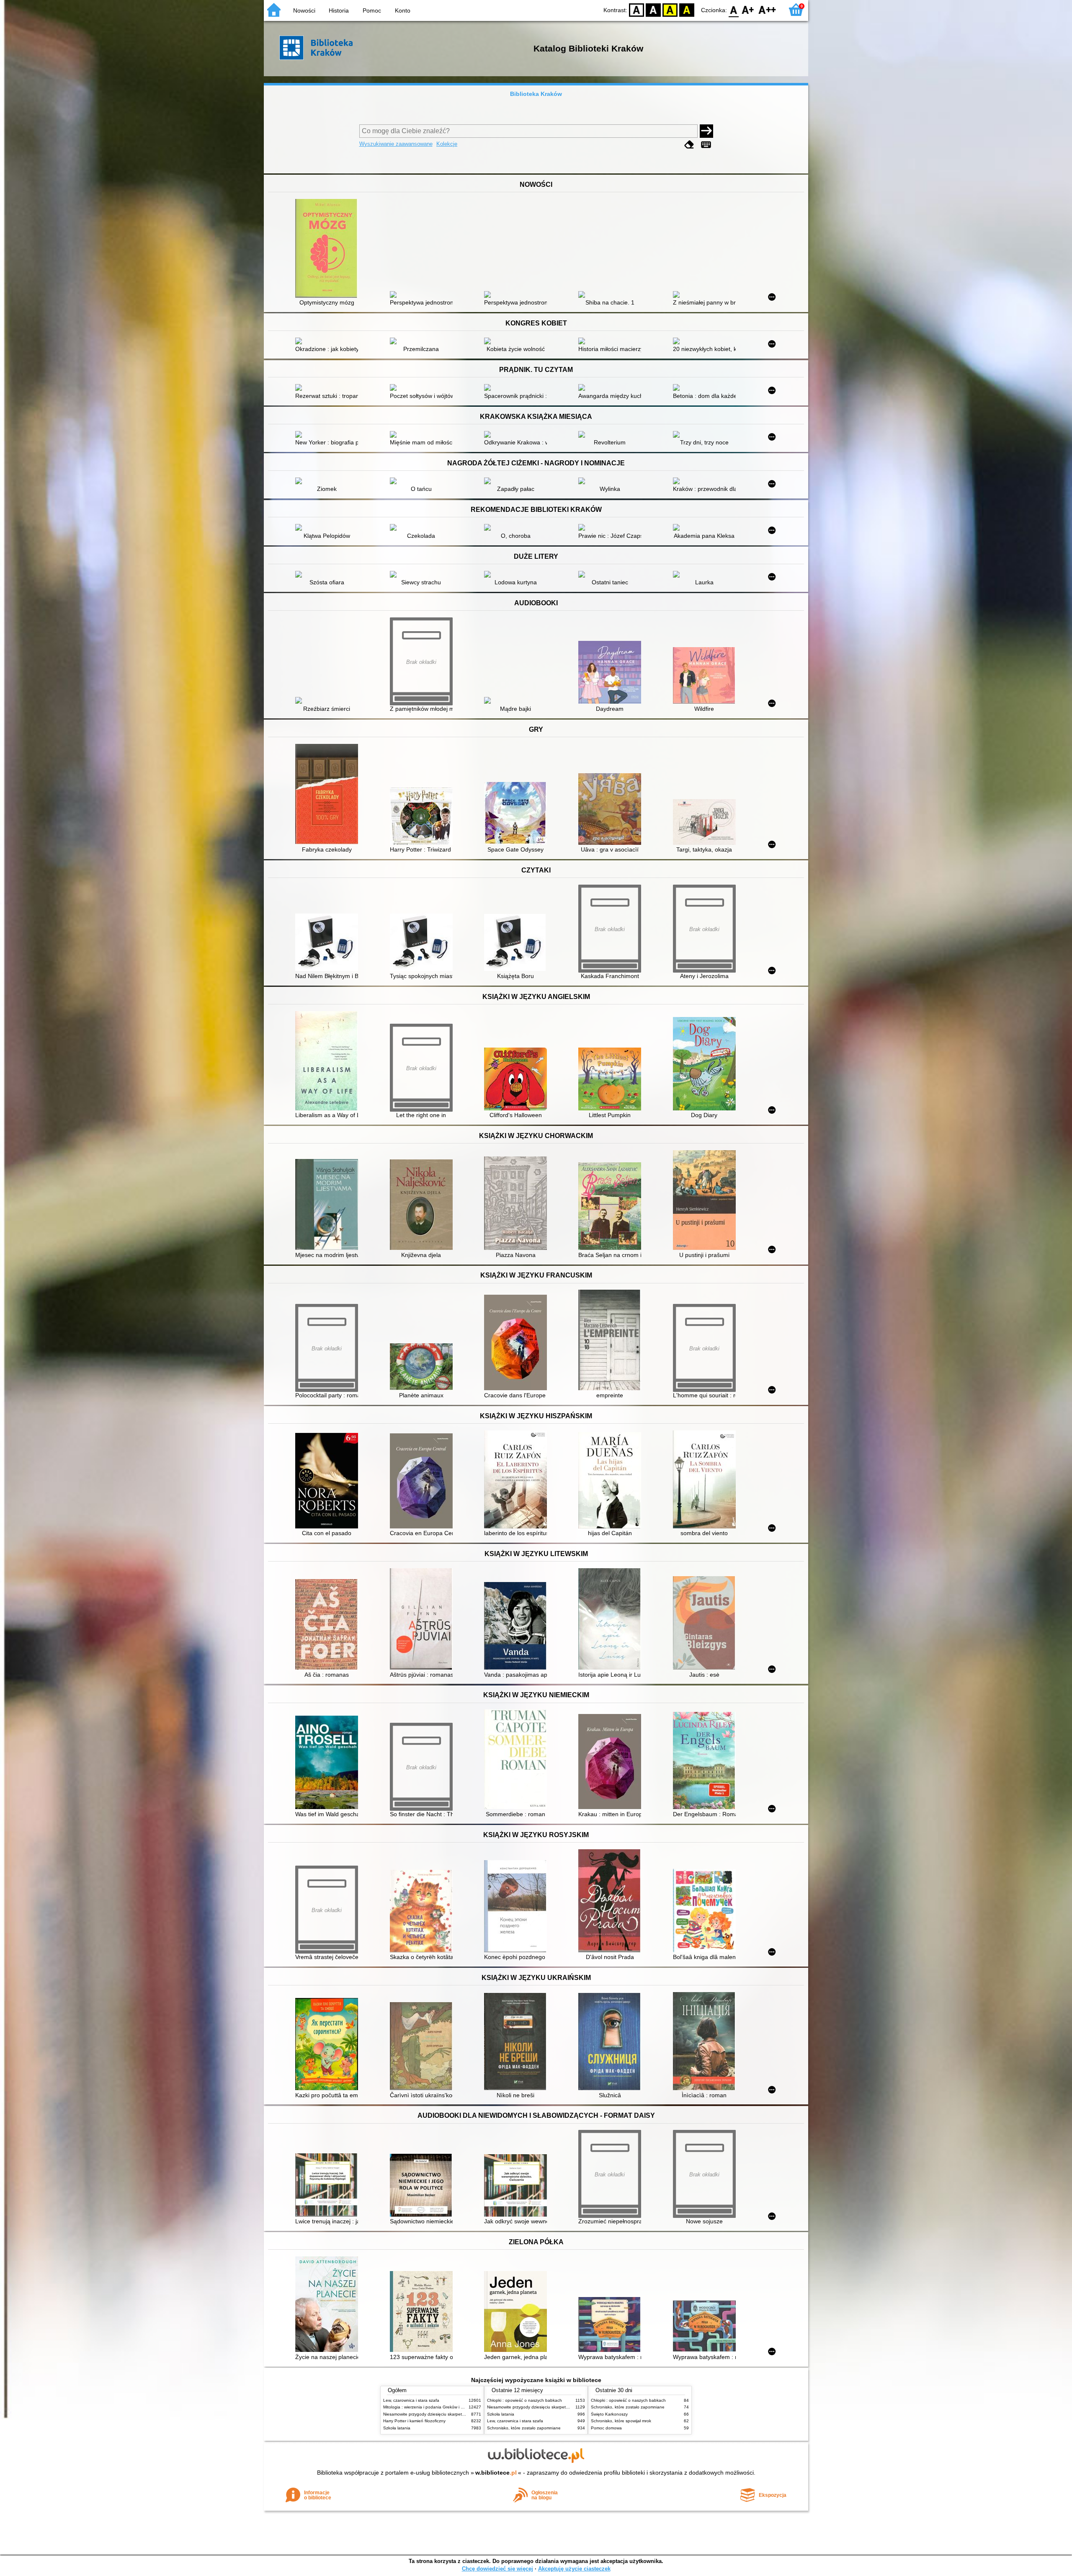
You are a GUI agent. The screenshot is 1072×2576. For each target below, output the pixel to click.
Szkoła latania (397, 2428)
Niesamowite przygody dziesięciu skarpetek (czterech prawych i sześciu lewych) (459, 2414)
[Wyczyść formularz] (689, 145)
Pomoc (372, 10)
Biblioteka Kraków (536, 94)
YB (670, 9)
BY (687, 9)
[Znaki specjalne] (706, 145)
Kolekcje (447, 144)
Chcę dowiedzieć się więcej (497, 2569)
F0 (734, 9)
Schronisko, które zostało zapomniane (524, 2428)
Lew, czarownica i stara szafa (411, 2400)
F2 (767, 9)
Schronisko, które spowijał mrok (621, 2421)
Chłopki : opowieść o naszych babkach (524, 2400)
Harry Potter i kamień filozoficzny (414, 2421)
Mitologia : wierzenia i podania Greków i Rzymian (430, 2407)
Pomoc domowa (606, 2428)
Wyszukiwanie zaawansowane (396, 144)
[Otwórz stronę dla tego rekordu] (329, 249)
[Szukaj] (706, 131)
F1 (748, 9)
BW (653, 9)
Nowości (304, 10)
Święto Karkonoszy (609, 2414)
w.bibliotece (496, 2473)
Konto (403, 10)
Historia (339, 10)
